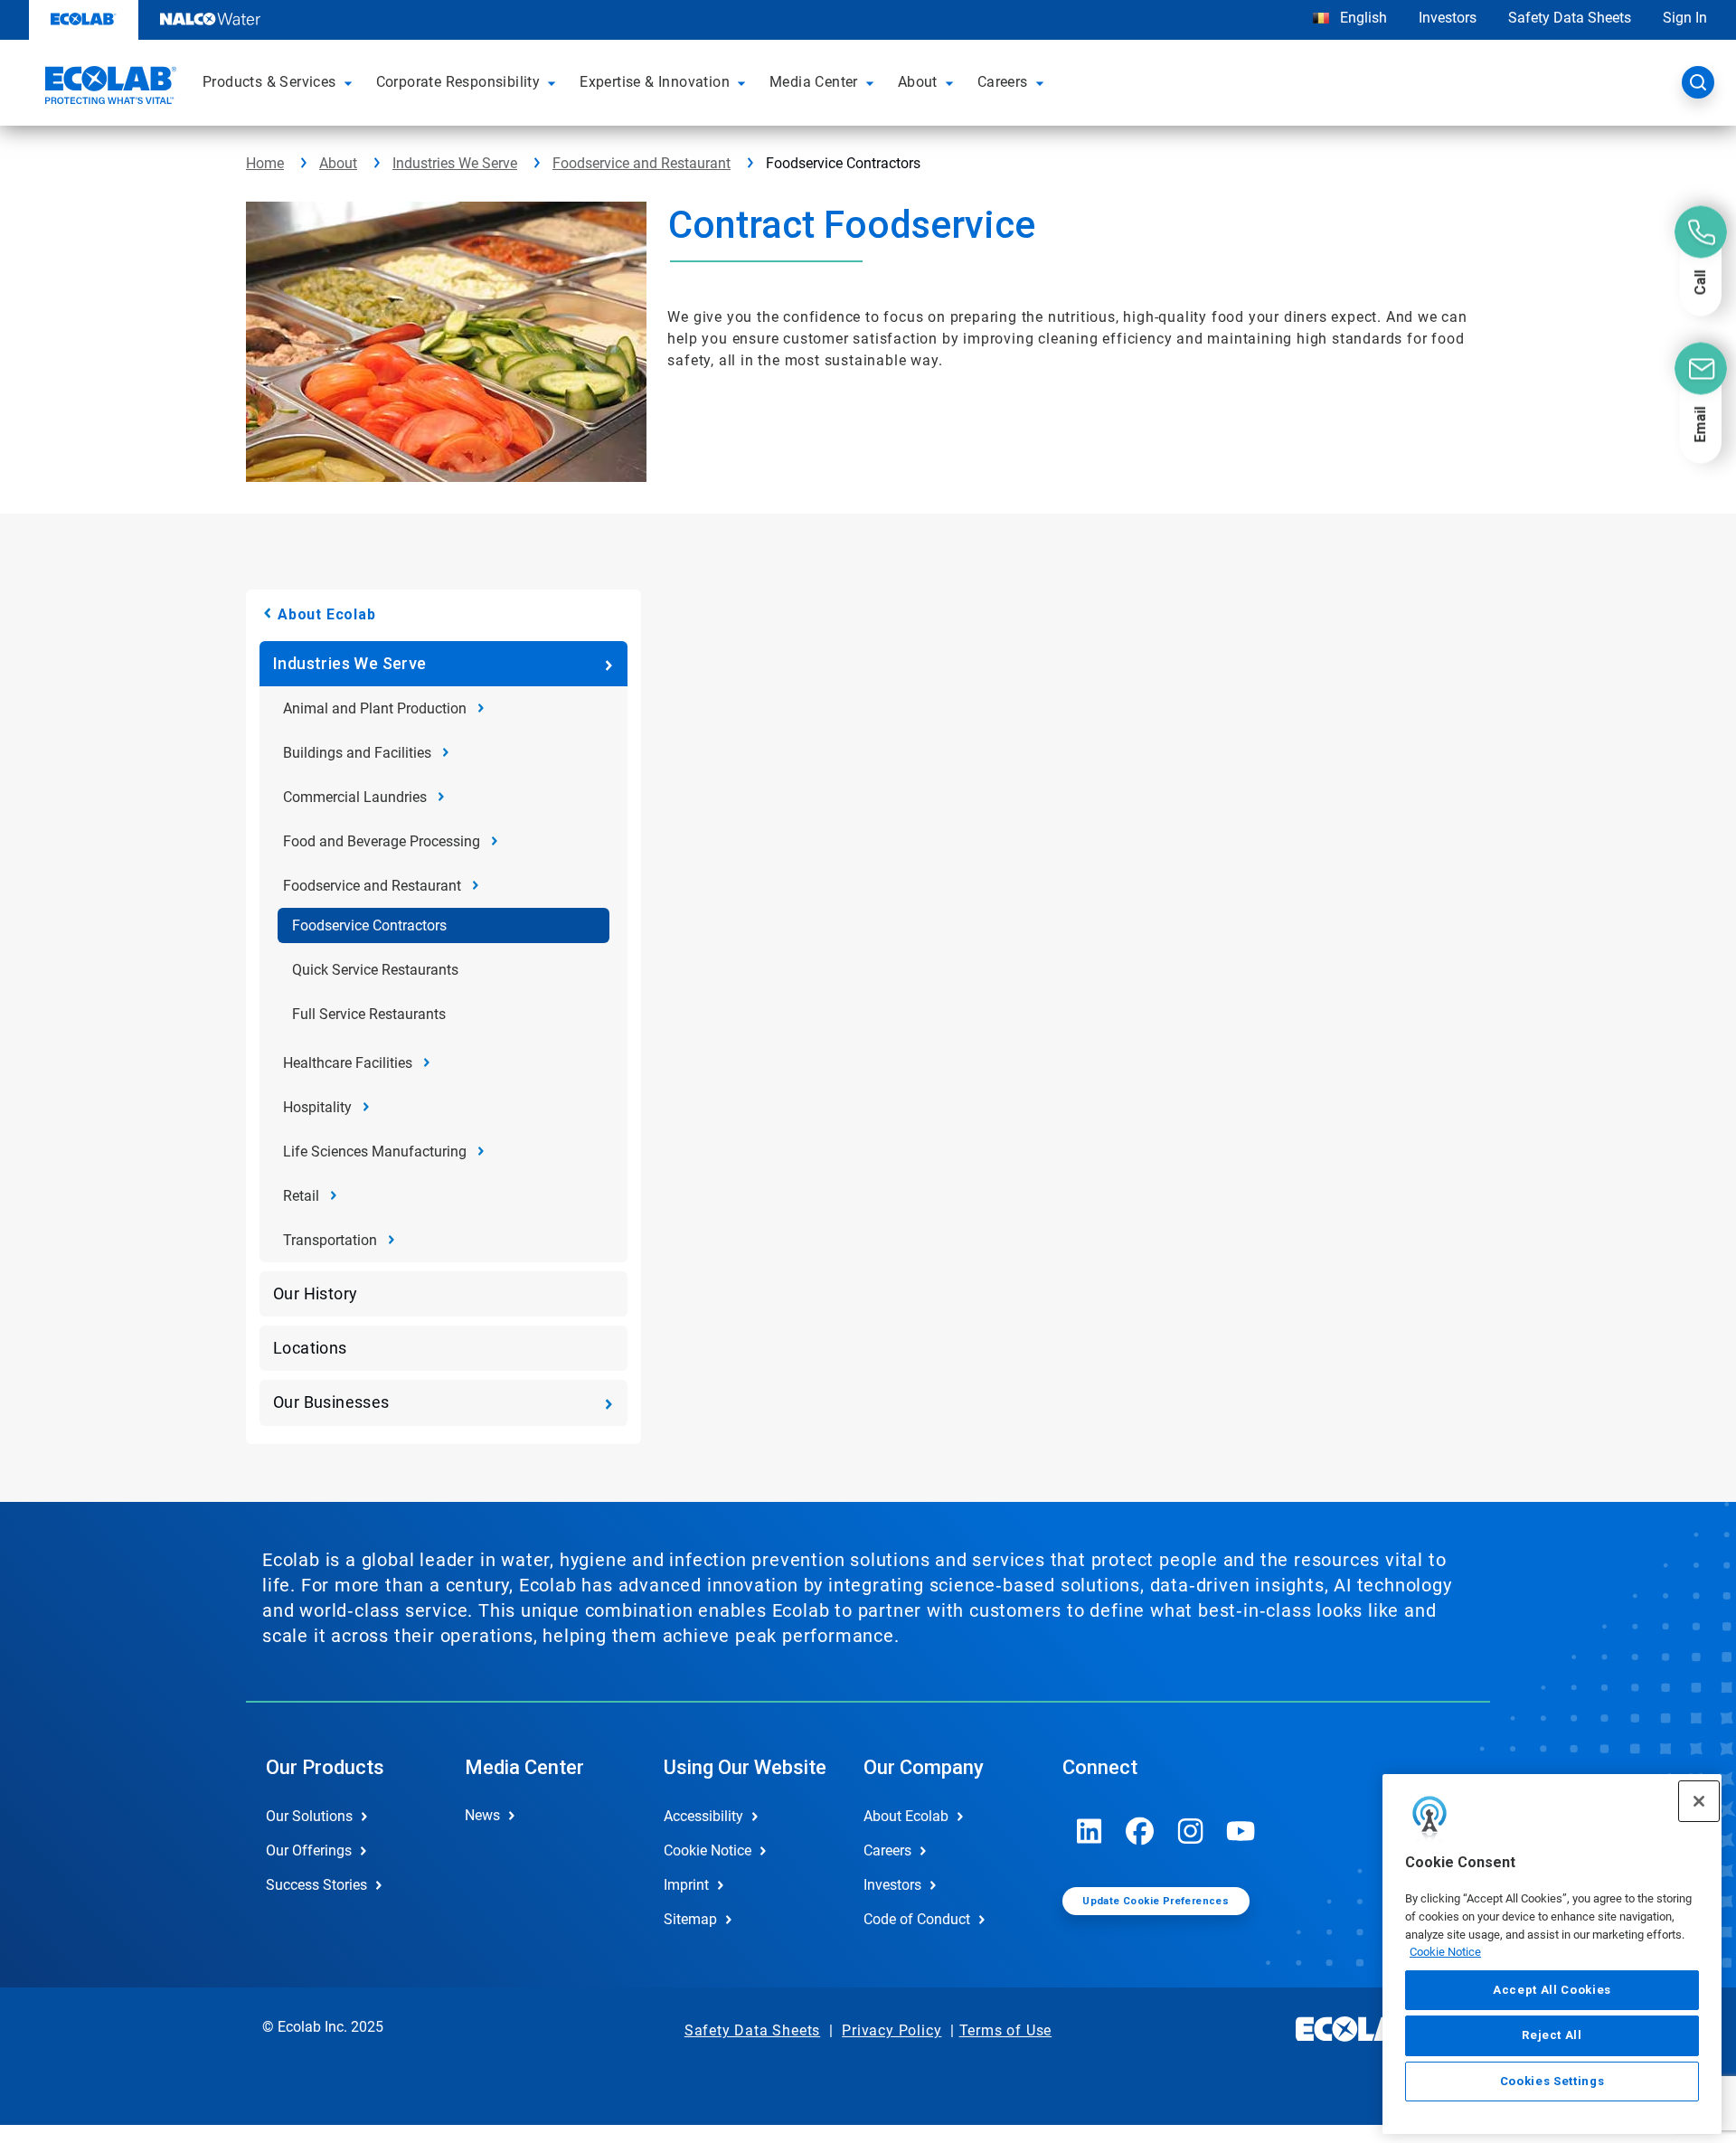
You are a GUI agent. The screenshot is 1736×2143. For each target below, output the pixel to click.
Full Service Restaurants (369, 1014)
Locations (310, 1348)
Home (265, 163)
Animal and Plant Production (375, 708)
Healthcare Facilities (348, 1063)
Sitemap (690, 1919)
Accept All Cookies (1552, 1990)
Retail (301, 1196)
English (1362, 18)
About (338, 163)
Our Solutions (309, 1816)
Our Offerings (309, 1850)
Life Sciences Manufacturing (375, 1152)
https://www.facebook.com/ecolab (1140, 1831)
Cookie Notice (1445, 1952)
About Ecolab (327, 614)
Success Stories (316, 1885)
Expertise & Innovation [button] (655, 82)
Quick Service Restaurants (375, 970)
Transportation (330, 1240)
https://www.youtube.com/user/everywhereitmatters (1241, 1831)
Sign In (1685, 18)
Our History (315, 1293)
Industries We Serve (455, 163)
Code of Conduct (917, 1919)
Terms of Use (1006, 2030)
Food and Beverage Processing (382, 841)
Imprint (686, 1885)
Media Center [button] (814, 82)
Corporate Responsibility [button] (458, 82)
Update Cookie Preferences (1156, 1901)
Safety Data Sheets (1570, 18)
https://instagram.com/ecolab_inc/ (1191, 1831)
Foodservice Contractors (369, 925)
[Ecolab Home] (108, 88)
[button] (351, 82)
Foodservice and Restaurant (642, 163)
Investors (1448, 18)
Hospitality (317, 1107)
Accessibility (703, 1816)
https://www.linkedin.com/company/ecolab (1090, 1831)
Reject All (1552, 2035)
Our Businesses (331, 1402)
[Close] (1699, 1801)
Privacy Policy (892, 2030)
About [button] (918, 82)
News (482, 1815)
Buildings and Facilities (357, 753)
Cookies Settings (1552, 2081)
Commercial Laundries (355, 797)
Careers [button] (1003, 82)
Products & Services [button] (269, 82)
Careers (887, 1850)
